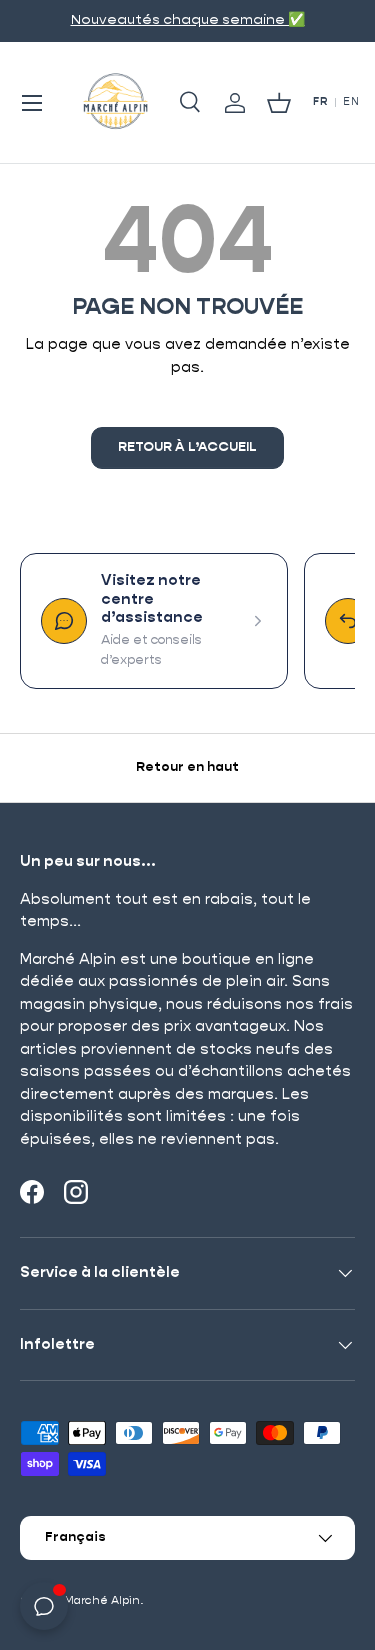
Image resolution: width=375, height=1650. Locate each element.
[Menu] (32, 103)
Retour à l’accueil (187, 447)
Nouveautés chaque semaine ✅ (188, 20)
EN (351, 102)
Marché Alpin (102, 1600)
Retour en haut (187, 767)
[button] (279, 103)
